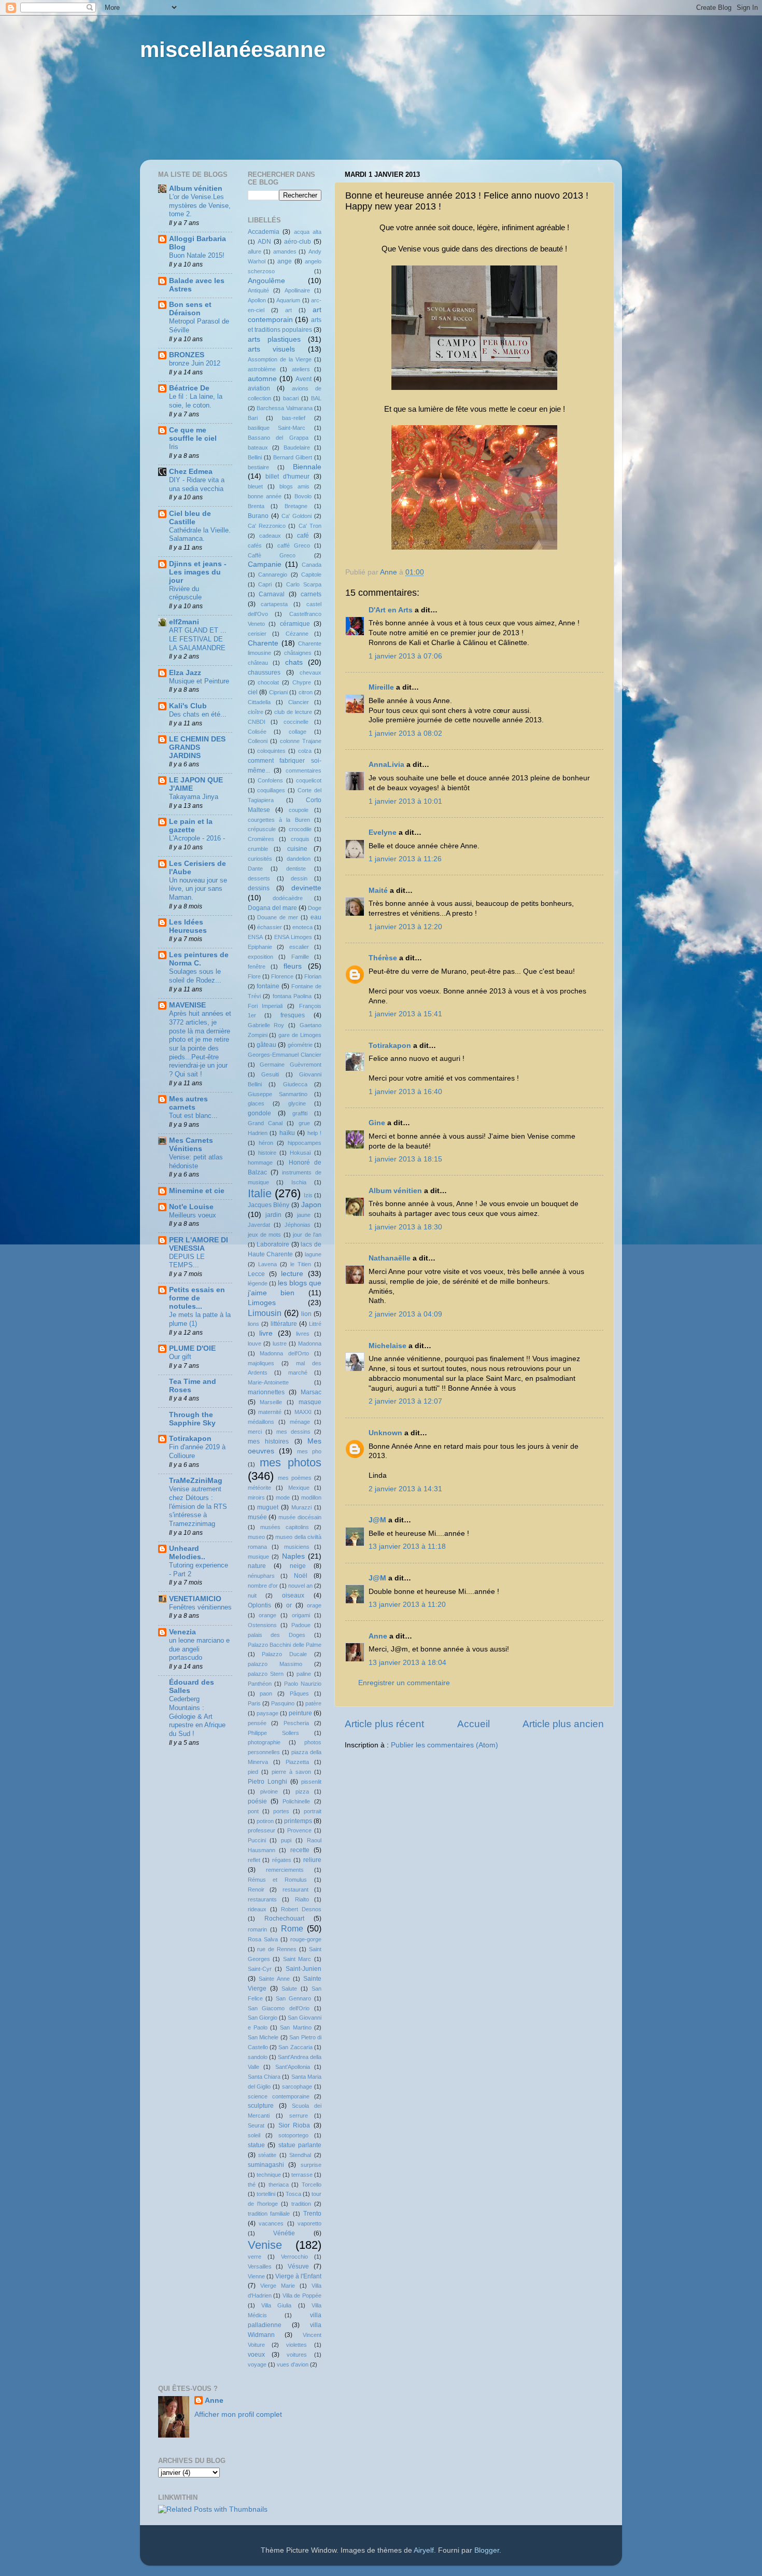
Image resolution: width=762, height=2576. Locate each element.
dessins (259, 888)
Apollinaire (297, 290)
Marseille (271, 1402)
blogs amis (294, 486)
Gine (377, 1123)
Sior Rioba (294, 2125)
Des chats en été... (198, 714)
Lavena (267, 1264)
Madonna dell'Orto (284, 1353)
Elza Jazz (185, 673)
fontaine (268, 986)
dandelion (299, 859)
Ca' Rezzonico (267, 526)
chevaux (311, 673)
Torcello (312, 2185)
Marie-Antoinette (268, 1382)
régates (282, 1860)
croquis (300, 839)
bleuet (255, 486)
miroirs (256, 1497)
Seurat (256, 2125)
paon (266, 1693)
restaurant (295, 1889)
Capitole (311, 575)
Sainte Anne (274, 1979)
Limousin (265, 1313)
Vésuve (298, 2266)
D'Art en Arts (392, 610)
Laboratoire (273, 1244)
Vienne (256, 2276)
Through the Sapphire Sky (192, 1419)
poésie (257, 1801)
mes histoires (269, 1441)
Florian (313, 976)
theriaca (279, 2185)
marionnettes (266, 1392)
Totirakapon (390, 1046)
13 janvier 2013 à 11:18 (407, 1546)
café (303, 536)
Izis (308, 1195)
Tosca (293, 2194)
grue (304, 1123)
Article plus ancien (563, 1724)
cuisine (297, 849)
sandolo (258, 2057)
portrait (313, 1811)
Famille (300, 957)
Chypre (302, 682)
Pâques (299, 1693)
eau (316, 917)
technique (269, 2175)
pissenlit (311, 1782)
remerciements (285, 1870)
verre (255, 2257)
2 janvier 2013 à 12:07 (405, 1401)
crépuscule (262, 829)
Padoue (301, 1625)
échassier (270, 927)
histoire (267, 1153)
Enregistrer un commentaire (404, 1683)
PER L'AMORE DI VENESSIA (199, 1244)
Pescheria (296, 1723)
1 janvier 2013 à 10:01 (405, 801)
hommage (260, 1163)
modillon (311, 1497)
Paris (254, 1703)
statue (256, 2145)
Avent (304, 379)
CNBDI (257, 722)
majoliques (261, 1363)
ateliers (301, 369)
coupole (299, 810)
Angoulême (266, 281)
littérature (284, 1324)
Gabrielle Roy (266, 1025)
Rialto (302, 1899)
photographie (264, 1742)
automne (262, 379)
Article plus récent (384, 1724)
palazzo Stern (266, 1674)
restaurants (262, 1899)
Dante (255, 869)
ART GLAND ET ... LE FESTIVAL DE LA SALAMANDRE (198, 639)
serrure (299, 2116)
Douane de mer (278, 917)
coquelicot (309, 780)
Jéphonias (298, 1225)
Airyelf (424, 2550)
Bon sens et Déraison (190, 309)
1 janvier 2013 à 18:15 (405, 1159)
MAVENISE (187, 1005)
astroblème (262, 369)
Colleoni (258, 741)
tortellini (266, 2194)
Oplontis (259, 1605)
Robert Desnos (301, 1909)
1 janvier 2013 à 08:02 (405, 733)
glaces (256, 1103)
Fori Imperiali (265, 1006)
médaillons (261, 1422)
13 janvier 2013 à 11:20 (407, 1605)
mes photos (291, 1462)
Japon (311, 1205)
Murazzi (301, 1507)
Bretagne (296, 506)
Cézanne (297, 634)
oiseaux (293, 1595)
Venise (265, 2245)
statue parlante (300, 2145)
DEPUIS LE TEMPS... (187, 1261)
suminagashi (266, 2165)
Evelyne (383, 832)
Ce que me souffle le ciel (193, 434)
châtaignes (298, 653)
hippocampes (305, 1143)
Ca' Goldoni (297, 516)
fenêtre (257, 967)
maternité (270, 1412)
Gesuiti (270, 1074)
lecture (292, 1274)
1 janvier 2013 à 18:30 (405, 1227)
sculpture (261, 2106)
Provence (299, 1830)
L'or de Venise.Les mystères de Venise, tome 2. (200, 205)
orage (314, 1605)
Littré (315, 1324)
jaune (304, 1215)
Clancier (299, 702)
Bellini (255, 457)
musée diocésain (300, 1517)
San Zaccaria (295, 2047)
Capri (265, 584)
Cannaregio (273, 575)
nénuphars (261, 1576)
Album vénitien (395, 1191)
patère (313, 1703)
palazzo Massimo (275, 1664)
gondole (259, 1113)
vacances (271, 2223)
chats (294, 662)
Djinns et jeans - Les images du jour (198, 572)
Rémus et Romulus (278, 1880)
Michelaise (387, 1346)
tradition (301, 2204)
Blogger (487, 2550)
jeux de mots (265, 1235)
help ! (315, 1133)
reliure (312, 1860)
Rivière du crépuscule (185, 593)
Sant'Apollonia (293, 2067)
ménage (300, 1422)
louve (255, 1343)
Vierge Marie (278, 2286)
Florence (282, 976)
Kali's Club (188, 706)
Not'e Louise (191, 1207)
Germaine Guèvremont (291, 1065)
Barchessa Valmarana (285, 408)
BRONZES (187, 355)
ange (285, 261)
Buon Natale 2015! (197, 255)
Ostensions (262, 1625)
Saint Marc (297, 1959)
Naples (293, 1556)
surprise (311, 2165)
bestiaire (258, 467)
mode (283, 1497)
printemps (298, 1821)
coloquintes (271, 751)
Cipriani (278, 692)
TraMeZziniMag (196, 1481)
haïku (287, 1133)
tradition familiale (269, 2214)
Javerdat (259, 1225)
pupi (286, 1840)
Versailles (260, 2266)
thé (252, 2185)
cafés (255, 545)
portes (281, 1811)
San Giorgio (263, 2018)
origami (301, 1615)
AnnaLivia (386, 765)
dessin (299, 878)
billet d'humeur (287, 477)
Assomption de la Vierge (280, 359)
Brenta (256, 506)
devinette (306, 888)
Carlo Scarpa (304, 584)
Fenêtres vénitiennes (200, 1607)
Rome (292, 1928)
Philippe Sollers (273, 1733)
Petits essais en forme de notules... (197, 1298)
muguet (268, 1507)
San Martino (295, 2027)
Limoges (262, 1303)
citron (306, 692)
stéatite (267, 2155)
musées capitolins (285, 1527)
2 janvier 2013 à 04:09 (405, 1314)
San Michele (263, 2037)
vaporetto (309, 2223)
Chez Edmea (191, 472)
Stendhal (300, 2155)
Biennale (307, 467)
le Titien (301, 1264)
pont (253, 1811)
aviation (259, 388)
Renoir (256, 1889)
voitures (297, 2355)
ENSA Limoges (293, 937)
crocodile (300, 829)
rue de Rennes (277, 1949)
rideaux (257, 1909)
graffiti (300, 1113)
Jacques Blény (269, 1205)
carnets (311, 594)
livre (266, 1333)
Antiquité (258, 290)
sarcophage (297, 2087)
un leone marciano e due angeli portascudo (199, 1649)
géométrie (300, 1045)
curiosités (260, 859)
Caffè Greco (272, 555)
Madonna (310, 1343)
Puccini (257, 1840)
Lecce (256, 1274)
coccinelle (296, 722)
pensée (257, 1723)
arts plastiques (274, 339)
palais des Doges (277, 1635)
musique (258, 1557)
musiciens (297, 1547)
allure (255, 251)
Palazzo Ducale (284, 1654)
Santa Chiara (264, 2077)
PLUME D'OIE (192, 1348)
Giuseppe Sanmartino (278, 1094)
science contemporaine (279, 2096)
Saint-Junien (304, 1969)
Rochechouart (284, 1919)
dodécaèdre (288, 898)
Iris (174, 447)
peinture (300, 1713)
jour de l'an (307, 1235)
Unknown (385, 1433)
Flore (254, 976)
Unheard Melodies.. (187, 1553)
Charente (263, 643)
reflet (254, 1860)
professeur (262, 1830)
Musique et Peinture (199, 681)
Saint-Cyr (260, 1969)
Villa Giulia (276, 2305)
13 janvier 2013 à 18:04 (407, 1663)
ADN (264, 242)
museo (256, 1537)
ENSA (255, 937)
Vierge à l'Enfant (298, 2276)
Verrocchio (294, 2257)
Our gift (180, 1357)
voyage (257, 2364)
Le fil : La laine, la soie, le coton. (196, 401)
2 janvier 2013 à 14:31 (405, 1489)
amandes (285, 251)
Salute (289, 1989)
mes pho (309, 1451)
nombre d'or (263, 1586)
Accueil (474, 1724)
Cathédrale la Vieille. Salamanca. (200, 535)
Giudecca (295, 1084)
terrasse (302, 2175)
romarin (257, 1929)
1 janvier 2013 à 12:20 (405, 927)
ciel (253, 692)
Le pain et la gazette (191, 826)
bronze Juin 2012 (195, 363)
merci (255, 1432)
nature (257, 1566)
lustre (280, 1343)
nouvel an (300, 1586)
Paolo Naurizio (303, 1684)
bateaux (258, 447)
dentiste (296, 869)
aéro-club (298, 242)
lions (253, 1324)
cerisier (257, 634)
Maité (378, 891)
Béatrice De (189, 388)
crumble (258, 849)
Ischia (299, 1182)
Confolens (270, 780)
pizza (302, 1791)
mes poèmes (295, 1478)
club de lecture (293, 712)
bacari (291, 398)
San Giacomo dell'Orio (279, 2008)
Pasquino (283, 1703)
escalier (299, 947)
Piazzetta (297, 1762)
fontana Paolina (292, 996)
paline (304, 1674)
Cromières (261, 839)
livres (303, 1334)
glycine (297, 1103)
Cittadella (259, 702)
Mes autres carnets (188, 1103)
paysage (267, 1713)
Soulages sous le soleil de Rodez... (195, 976)
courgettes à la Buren (279, 820)
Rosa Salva (263, 1939)
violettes (297, 2345)
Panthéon (260, 1684)
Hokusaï (300, 1153)
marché (298, 1373)
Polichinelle (296, 1801)
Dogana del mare (272, 908)
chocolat (268, 682)
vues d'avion (293, 2364)
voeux (256, 2355)
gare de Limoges (300, 1035)
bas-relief (294, 418)
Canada (312, 565)
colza (305, 751)
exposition (260, 957)
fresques (293, 1015)
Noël (301, 1576)
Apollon (257, 300)
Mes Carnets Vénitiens (191, 1145)
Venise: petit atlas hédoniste (196, 1161)
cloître (256, 712)
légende (258, 1283)
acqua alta (308, 232)
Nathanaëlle (390, 1258)
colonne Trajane (301, 741)
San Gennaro (293, 1998)
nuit (252, 1595)
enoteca (302, 927)
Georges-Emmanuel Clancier (285, 1055)
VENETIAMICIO (195, 1599)
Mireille (381, 687)
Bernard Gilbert (293, 457)
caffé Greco (294, 545)
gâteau (266, 1045)
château (258, 663)
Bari (253, 418)
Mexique (299, 1488)
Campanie (265, 564)
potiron (265, 1821)
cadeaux (270, 536)
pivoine (269, 1791)
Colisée (257, 732)
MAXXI (303, 1412)
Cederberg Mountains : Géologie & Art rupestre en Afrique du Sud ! (197, 1716)
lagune (313, 1254)
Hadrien (258, 1133)
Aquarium (288, 300)
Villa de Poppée (302, 2295)
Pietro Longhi (267, 1782)
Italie (260, 1193)
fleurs (293, 966)
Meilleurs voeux (193, 1215)
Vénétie (284, 2233)
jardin (273, 1215)
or (289, 1605)
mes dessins (293, 1432)
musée (257, 1517)
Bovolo (303, 496)
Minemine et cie (197, 1191)
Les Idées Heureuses (188, 926)
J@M (377, 1520)
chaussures (264, 673)
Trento (312, 2214)
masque (310, 1402)
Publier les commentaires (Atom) (444, 1745)
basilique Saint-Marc (277, 428)
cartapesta (274, 604)
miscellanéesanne (233, 50)
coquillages (271, 790)
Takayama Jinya (194, 797)
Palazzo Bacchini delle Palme (285, 1645)
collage (298, 732)
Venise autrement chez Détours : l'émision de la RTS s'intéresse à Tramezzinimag (198, 1506)
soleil (254, 2135)
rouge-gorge (306, 1939)
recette (300, 1850)
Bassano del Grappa (278, 438)
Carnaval (272, 594)
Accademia (264, 232)
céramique (295, 624)
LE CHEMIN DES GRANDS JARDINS (197, 747)
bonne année (265, 496)
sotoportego (293, 2135)
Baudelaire (297, 447)
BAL (316, 398)
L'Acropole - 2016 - (197, 838)
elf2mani (184, 622)
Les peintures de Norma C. (199, 959)
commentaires (304, 771)
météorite (259, 1488)
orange (267, 1615)
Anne (378, 1636)
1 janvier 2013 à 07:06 (405, 656)
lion (306, 1314)
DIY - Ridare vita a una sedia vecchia (197, 484)
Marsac (311, 1392)
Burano (258, 516)
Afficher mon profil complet (238, 2414)
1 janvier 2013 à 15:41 (405, 1014)
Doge (315, 908)
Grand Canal (265, 1123)
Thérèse (383, 958)
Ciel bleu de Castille (190, 518)
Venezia (182, 1632)
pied (253, 1772)
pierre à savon (291, 1772)
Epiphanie (260, 947)
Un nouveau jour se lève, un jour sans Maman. (198, 889)
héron (266, 1143)
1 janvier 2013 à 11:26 (405, 859)
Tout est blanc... (193, 1116)
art (288, 310)
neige (298, 1566)
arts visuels (272, 349)
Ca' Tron (310, 526)
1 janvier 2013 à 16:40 (405, 1092)
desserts (259, 878)
